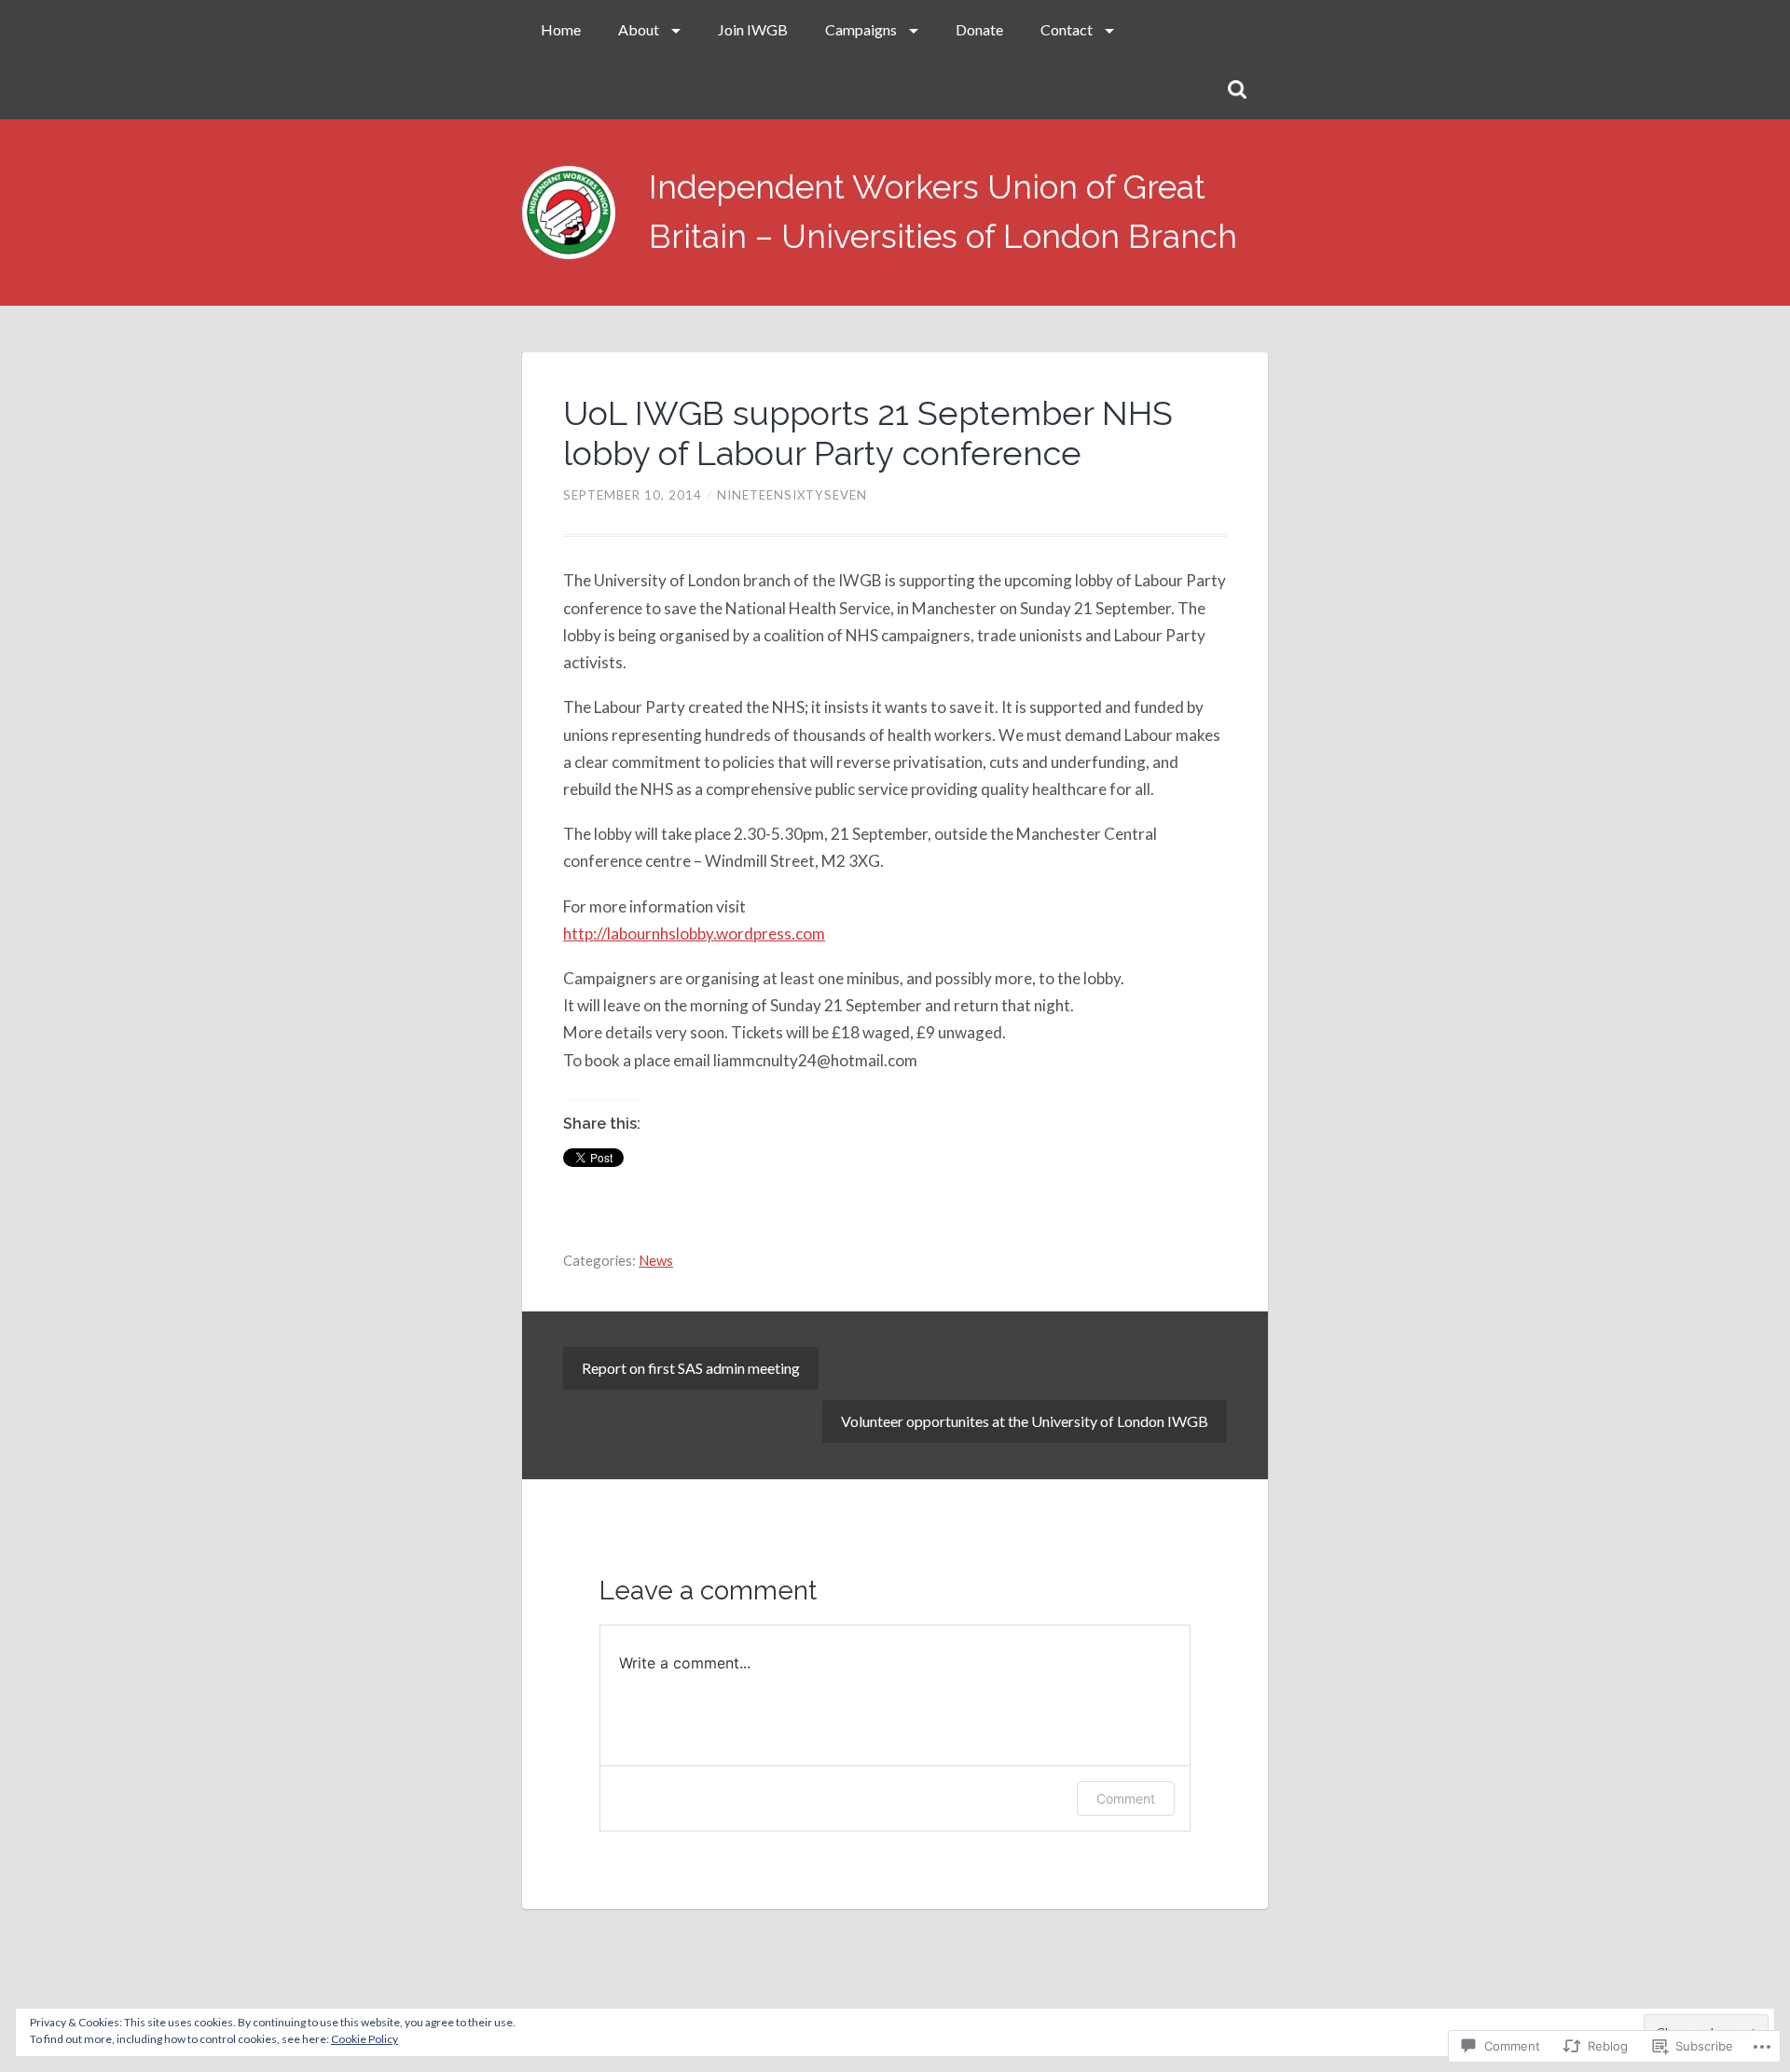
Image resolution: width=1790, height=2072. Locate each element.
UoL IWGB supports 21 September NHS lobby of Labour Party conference (868, 433)
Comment (1126, 1798)
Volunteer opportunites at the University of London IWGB (1025, 1421)
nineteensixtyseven (792, 495)
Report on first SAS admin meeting (691, 1368)
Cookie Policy (365, 2039)
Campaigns (861, 29)
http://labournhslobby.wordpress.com (694, 933)
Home (561, 29)
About (639, 29)
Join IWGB (753, 29)
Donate (979, 29)
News (656, 1260)
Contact (1067, 29)
